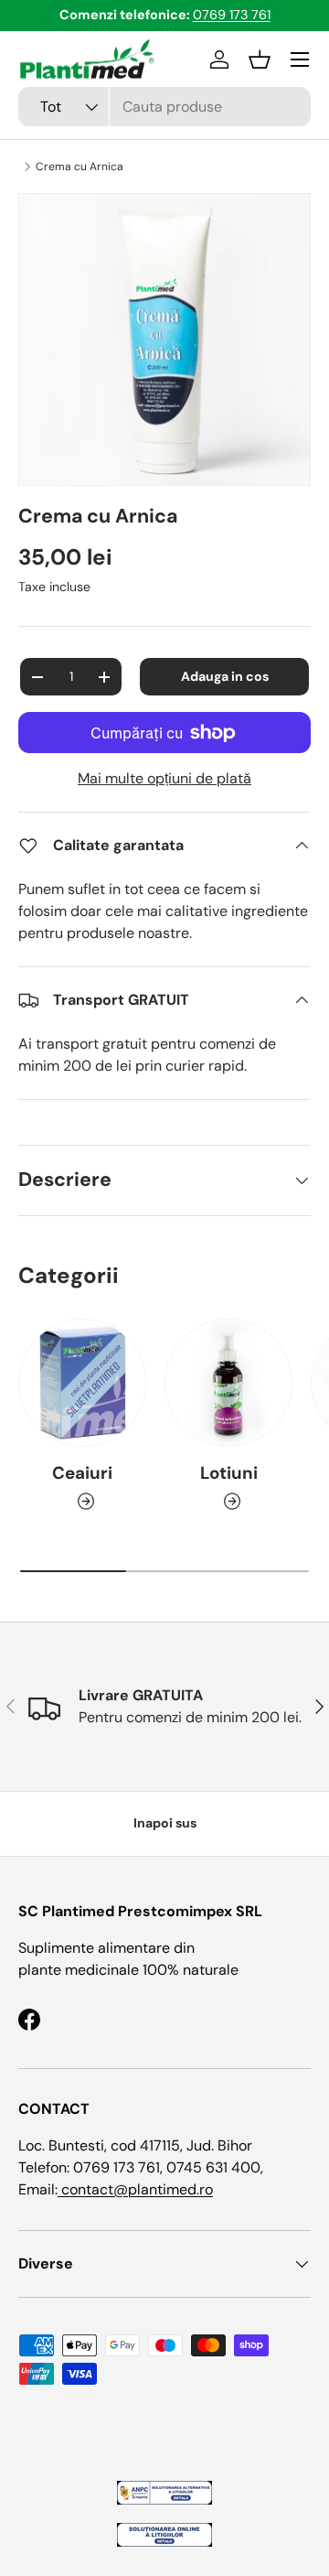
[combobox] (164, 107)
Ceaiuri (82, 1473)
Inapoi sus (165, 1823)
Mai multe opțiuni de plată (164, 778)
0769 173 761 (232, 15)
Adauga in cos (225, 676)
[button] (260, 59)
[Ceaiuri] (82, 1383)
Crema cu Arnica (80, 167)
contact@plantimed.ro (135, 2189)
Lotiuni (229, 1473)
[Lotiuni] (228, 1383)
